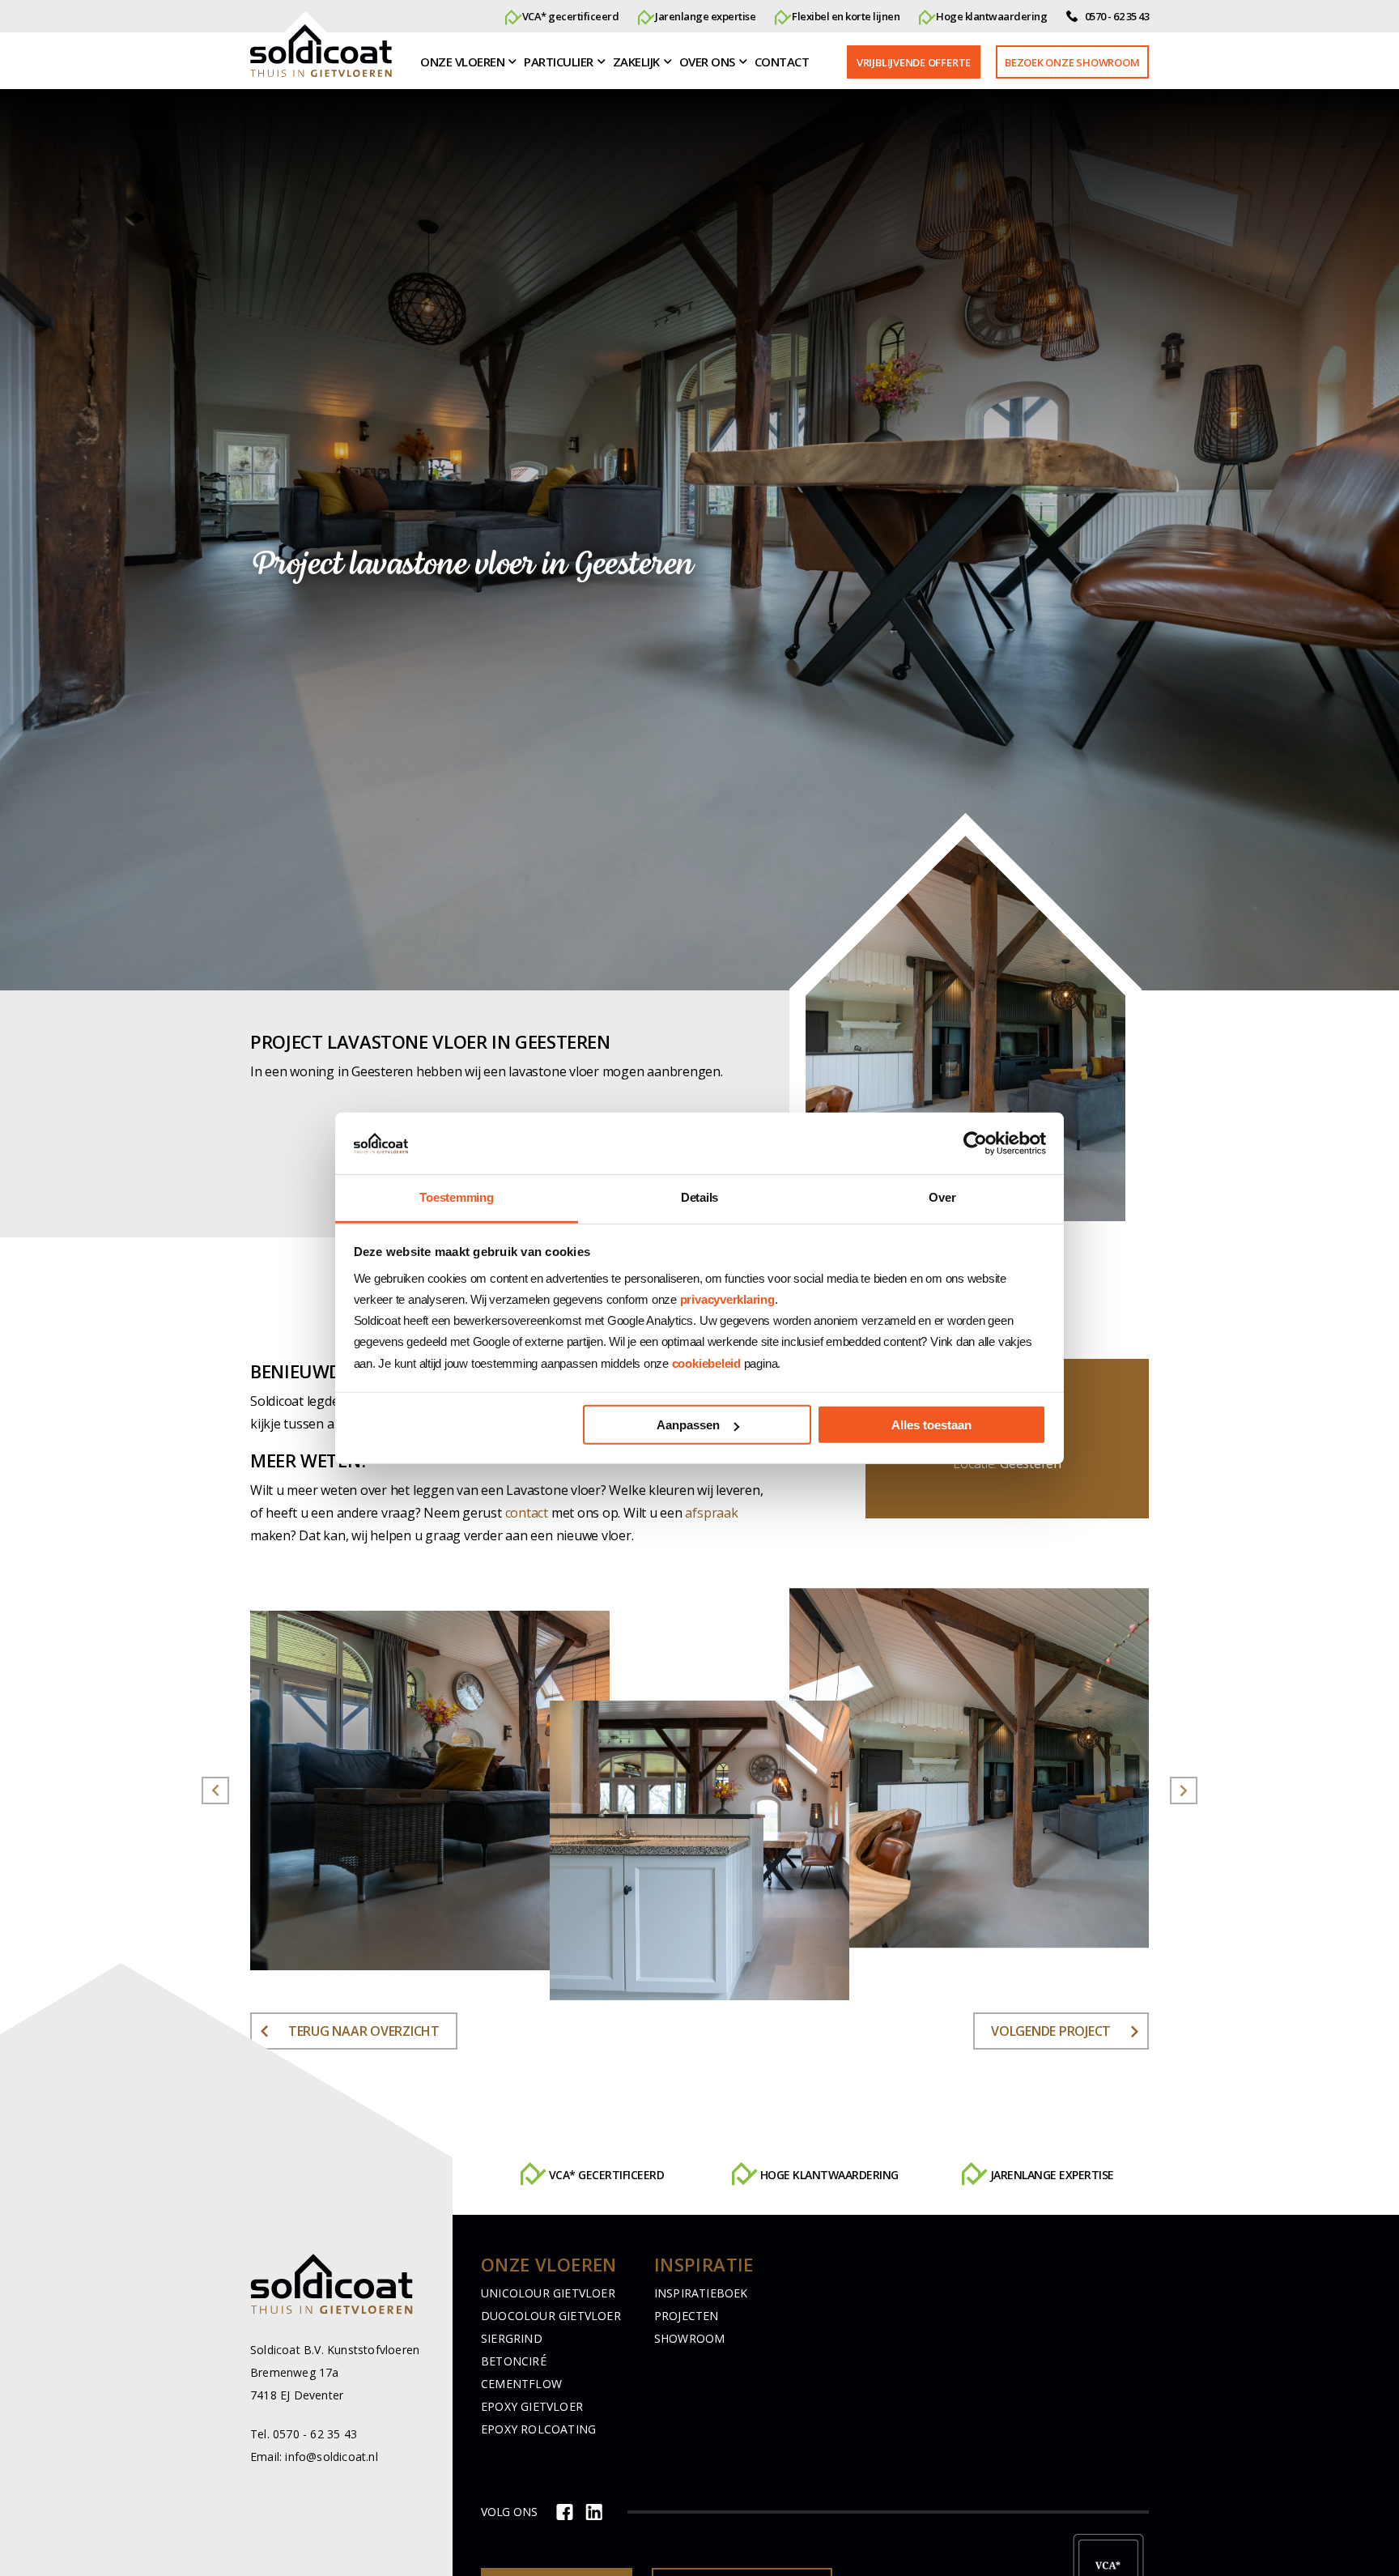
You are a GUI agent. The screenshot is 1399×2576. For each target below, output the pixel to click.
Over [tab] (942, 1197)
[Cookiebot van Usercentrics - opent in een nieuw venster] (975, 1143)
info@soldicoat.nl (331, 2457)
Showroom (690, 2338)
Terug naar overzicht (364, 2031)
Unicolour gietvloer (548, 2293)
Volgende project (1051, 2031)
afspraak (711, 1513)
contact (527, 1513)
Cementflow (521, 2384)
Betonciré (514, 2361)
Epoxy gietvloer (532, 2406)
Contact (782, 62)
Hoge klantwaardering (607, 2176)
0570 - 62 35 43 (1116, 16)
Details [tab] (699, 1197)
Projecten (687, 2316)
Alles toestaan (931, 1425)
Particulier (559, 62)
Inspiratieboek (701, 2293)
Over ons (707, 62)
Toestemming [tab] (456, 1197)
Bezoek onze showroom (1072, 62)
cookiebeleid (706, 1363)
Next (1184, 1790)
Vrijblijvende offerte (914, 62)
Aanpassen (688, 1425)
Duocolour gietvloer (551, 2316)
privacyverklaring (727, 1299)
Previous (215, 1790)
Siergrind (512, 2338)
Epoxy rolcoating (538, 2429)
